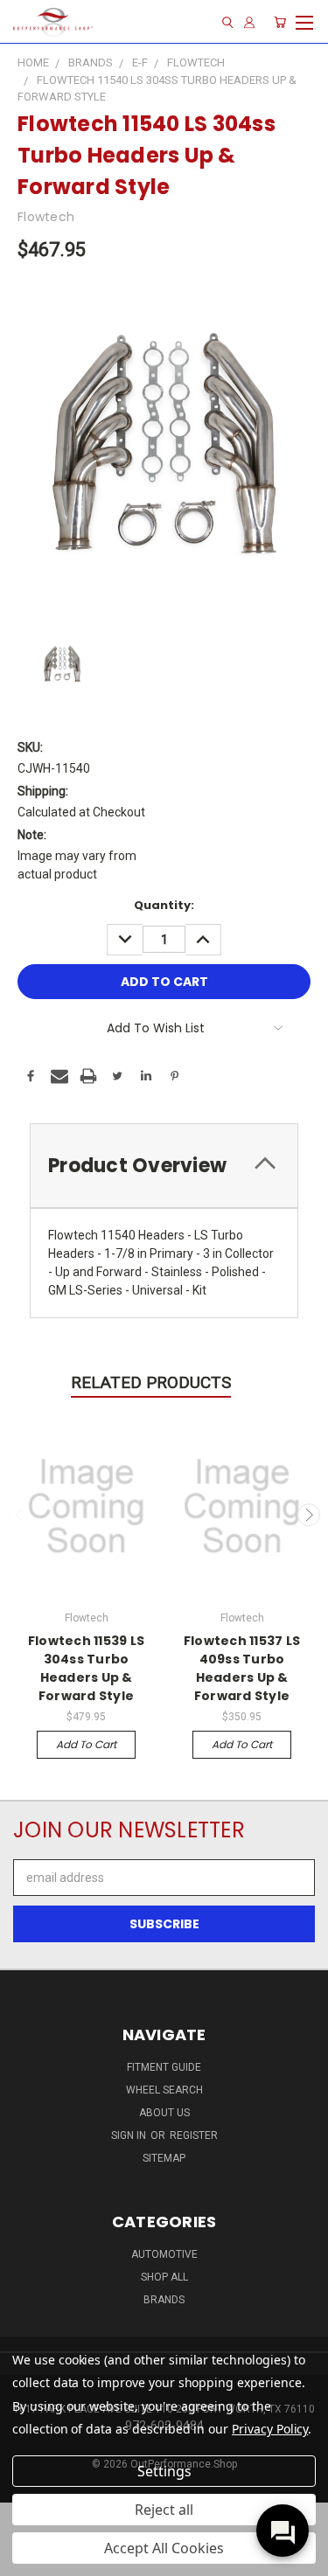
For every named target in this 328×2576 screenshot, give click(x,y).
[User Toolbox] (249, 22)
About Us (164, 2113)
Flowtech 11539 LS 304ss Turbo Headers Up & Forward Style (86, 1668)
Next (309, 1515)
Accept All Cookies (164, 2548)
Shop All (164, 2277)
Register (194, 2135)
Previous (20, 1515)
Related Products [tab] (151, 1382)
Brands (164, 2300)
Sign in (130, 2135)
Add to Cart (86, 1744)
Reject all (164, 2510)
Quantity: (164, 905)
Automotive (164, 2254)
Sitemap (164, 2158)
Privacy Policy (270, 2429)
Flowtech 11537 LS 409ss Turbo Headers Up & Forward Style (242, 1668)
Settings (164, 2471)
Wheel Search (164, 2090)
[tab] (164, 1166)
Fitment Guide (164, 2067)
